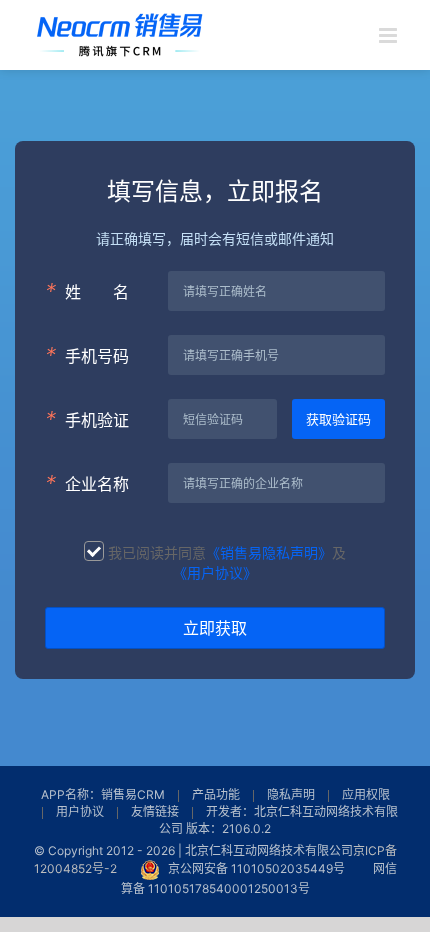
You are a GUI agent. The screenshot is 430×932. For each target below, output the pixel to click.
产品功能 (216, 794)
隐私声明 (291, 794)
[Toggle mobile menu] (389, 35)
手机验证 (87, 419)
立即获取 (215, 628)
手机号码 (87, 355)
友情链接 (155, 811)
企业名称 (87, 483)
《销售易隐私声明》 (269, 552)
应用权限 (366, 794)
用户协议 (80, 811)
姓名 (87, 291)
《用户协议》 (215, 572)
